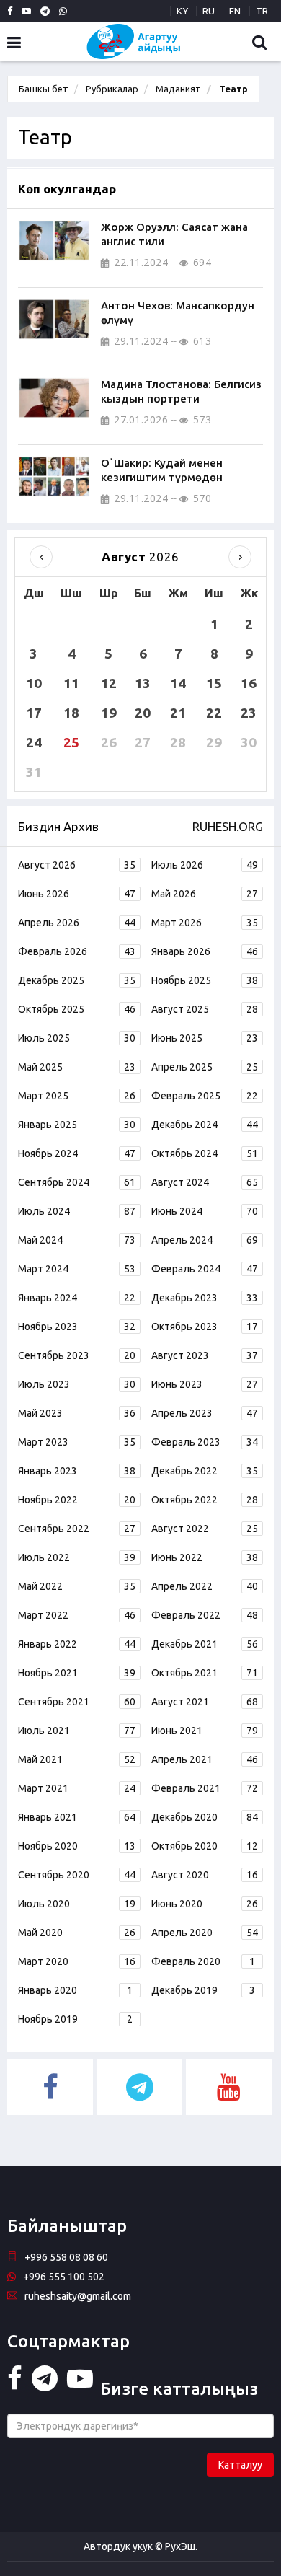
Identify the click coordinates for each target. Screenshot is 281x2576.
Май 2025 (77, 1067)
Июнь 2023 (205, 1384)
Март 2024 (77, 1269)
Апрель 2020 (205, 1933)
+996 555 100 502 (64, 2277)
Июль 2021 (77, 1731)
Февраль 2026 (77, 951)
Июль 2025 (77, 1038)
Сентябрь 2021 (77, 1702)
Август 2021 (205, 1702)
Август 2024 (205, 1182)
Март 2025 (77, 1096)
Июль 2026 (205, 865)
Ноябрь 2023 (77, 1327)
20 (143, 713)
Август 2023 (205, 1355)
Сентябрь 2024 (77, 1182)
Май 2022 (77, 1586)
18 (71, 713)
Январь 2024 (77, 1298)
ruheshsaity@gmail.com (78, 2296)
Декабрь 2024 (205, 1125)
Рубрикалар (112, 89)
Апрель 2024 (205, 1240)
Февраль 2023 (205, 1442)
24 (34, 742)
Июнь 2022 (205, 1557)
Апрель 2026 (77, 923)
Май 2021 (77, 1759)
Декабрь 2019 (203, 1990)
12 (109, 683)
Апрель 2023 (205, 1413)
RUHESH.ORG (228, 826)
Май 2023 (77, 1413)
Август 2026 (77, 865)
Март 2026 (205, 923)
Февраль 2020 (203, 1961)
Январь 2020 (75, 1990)
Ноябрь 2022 (77, 1500)
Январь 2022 (77, 1644)
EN (235, 11)
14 (178, 683)
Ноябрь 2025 (205, 980)
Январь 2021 (77, 1817)
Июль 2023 (77, 1384)
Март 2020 (77, 1961)
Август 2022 (205, 1529)
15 (214, 683)
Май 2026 (205, 894)
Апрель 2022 (205, 1586)
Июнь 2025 (205, 1038)
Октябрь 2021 (205, 1673)
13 (143, 683)
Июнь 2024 (205, 1211)
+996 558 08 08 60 (66, 2257)
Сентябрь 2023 (77, 1355)
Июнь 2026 (77, 894)
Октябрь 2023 (205, 1327)
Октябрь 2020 (205, 1846)
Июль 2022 (77, 1557)
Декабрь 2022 (205, 1471)
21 (178, 713)
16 (249, 683)
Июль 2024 (77, 1211)
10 (34, 683)
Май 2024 (77, 1240)
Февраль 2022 (205, 1615)
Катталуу (240, 2465)
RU (209, 11)
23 (249, 713)
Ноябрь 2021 (77, 1673)
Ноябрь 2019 (75, 2019)
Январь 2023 (77, 1471)
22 (214, 713)
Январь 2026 (205, 951)
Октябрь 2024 (205, 1153)
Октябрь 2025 (77, 1009)
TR (262, 11)
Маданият (178, 89)
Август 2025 (205, 1009)
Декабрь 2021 (205, 1644)
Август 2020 (205, 1875)
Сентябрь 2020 (77, 1875)
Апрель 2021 (205, 1759)
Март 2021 (77, 1788)
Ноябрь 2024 (77, 1153)
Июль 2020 (77, 1904)
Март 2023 (77, 1442)
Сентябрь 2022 (77, 1529)
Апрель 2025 (205, 1067)
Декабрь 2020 (205, 1817)
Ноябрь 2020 (77, 1846)
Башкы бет (44, 89)
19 (109, 713)
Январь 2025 (77, 1125)
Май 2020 (77, 1933)
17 (34, 713)
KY (182, 11)
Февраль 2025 (205, 1096)
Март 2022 (77, 1615)
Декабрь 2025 (77, 980)
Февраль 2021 (205, 1788)
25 (71, 742)
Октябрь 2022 (205, 1500)
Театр (232, 89)
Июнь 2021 (205, 1731)
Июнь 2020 (205, 1904)
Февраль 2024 (205, 1269)
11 (71, 683)
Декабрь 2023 (205, 1298)
